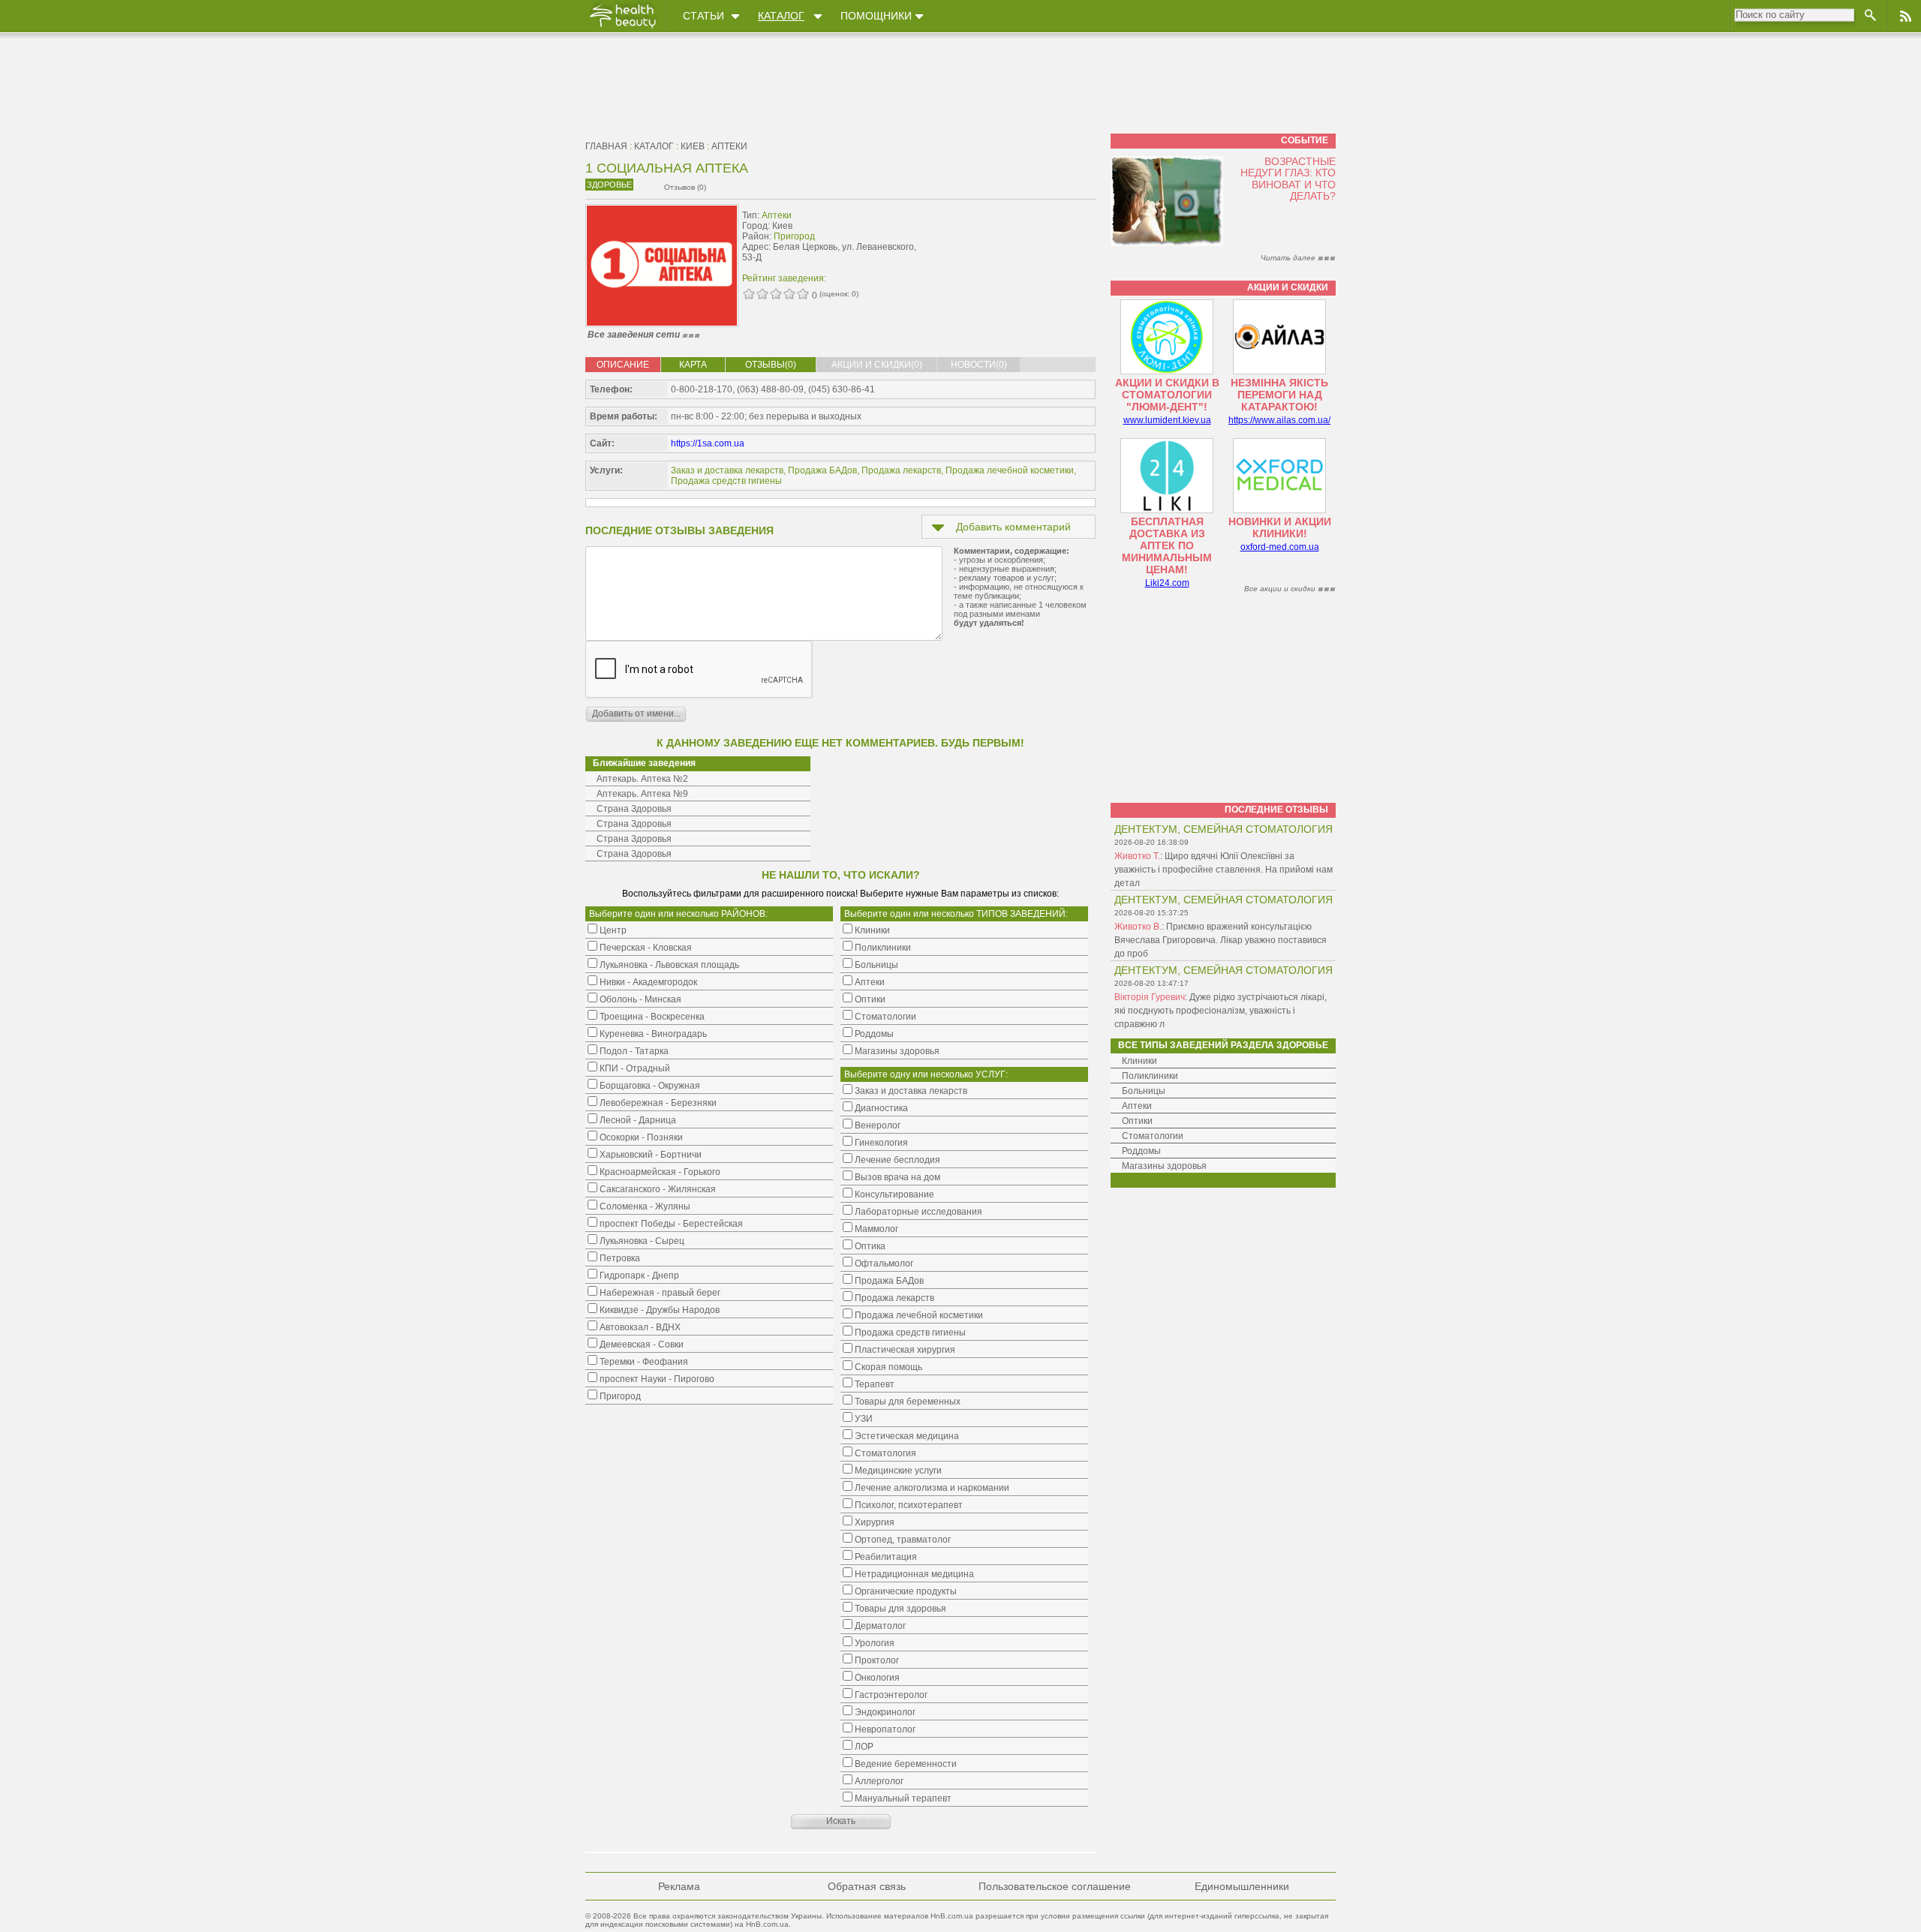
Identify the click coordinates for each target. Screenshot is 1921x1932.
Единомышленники (1242, 1886)
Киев (693, 146)
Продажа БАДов (822, 470)
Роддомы (1141, 1151)
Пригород (794, 236)
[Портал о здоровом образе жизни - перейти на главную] (622, 28)
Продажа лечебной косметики (1010, 470)
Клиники (1139, 1061)
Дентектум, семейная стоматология (1224, 829)
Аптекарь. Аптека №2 (642, 779)
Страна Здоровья (634, 809)
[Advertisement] (1001, 238)
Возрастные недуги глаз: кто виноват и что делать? (1288, 179)
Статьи (703, 16)
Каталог (781, 16)
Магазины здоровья (1164, 1166)
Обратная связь (867, 1886)
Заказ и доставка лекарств (727, 470)
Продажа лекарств (901, 470)
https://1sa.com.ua (708, 443)
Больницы (1144, 1091)
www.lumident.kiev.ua (1167, 420)
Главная (606, 146)
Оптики (1137, 1121)
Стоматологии (1153, 1136)
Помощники (876, 16)
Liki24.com (1167, 583)
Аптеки (729, 146)
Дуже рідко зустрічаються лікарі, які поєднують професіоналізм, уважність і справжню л (1221, 1011)
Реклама (679, 1886)
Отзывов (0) (685, 187)
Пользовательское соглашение (1055, 1886)
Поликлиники (1150, 1076)
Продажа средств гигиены (726, 481)
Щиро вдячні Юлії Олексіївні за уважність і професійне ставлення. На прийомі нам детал (1224, 870)
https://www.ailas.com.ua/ (1279, 420)
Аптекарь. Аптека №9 (642, 794)
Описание (623, 365)
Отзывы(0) (771, 365)
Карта (693, 365)
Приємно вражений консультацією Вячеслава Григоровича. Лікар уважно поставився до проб (1221, 940)
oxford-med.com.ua (1280, 547)
